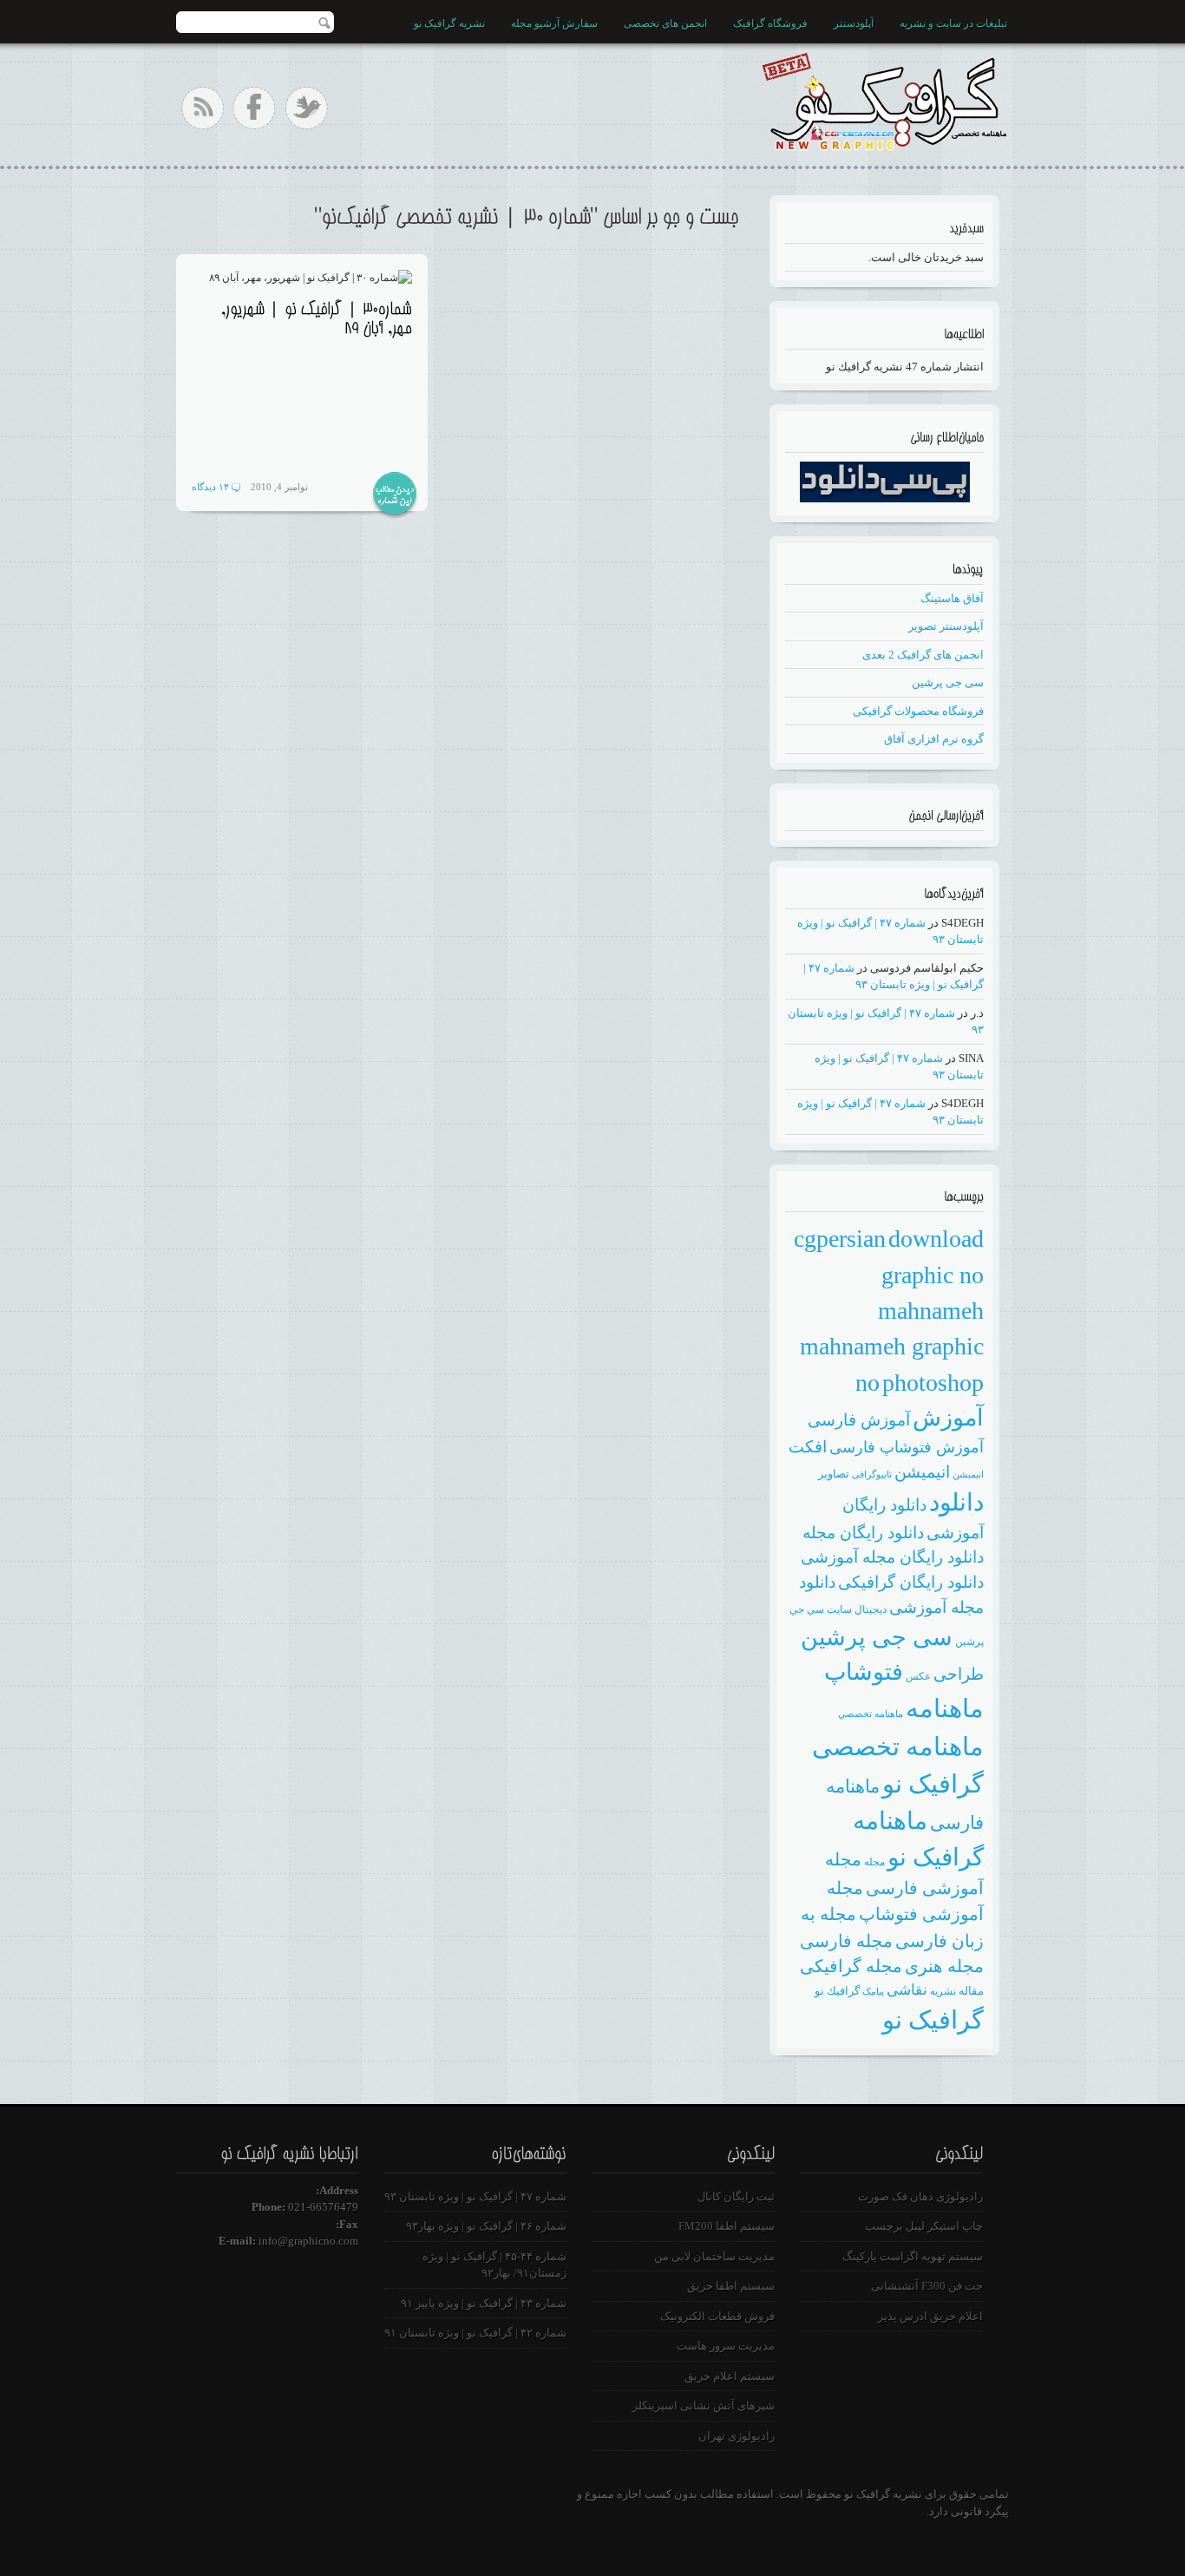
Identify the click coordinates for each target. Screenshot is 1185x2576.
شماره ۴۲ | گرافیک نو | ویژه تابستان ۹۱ (475, 2333)
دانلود (956, 1502)
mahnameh (931, 1311)
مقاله (971, 1991)
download (936, 1239)
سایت (839, 1609)
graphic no (933, 1275)
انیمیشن (922, 1472)
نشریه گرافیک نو (449, 23)
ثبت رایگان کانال (736, 2196)
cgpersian (840, 1239)
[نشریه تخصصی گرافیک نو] (884, 98)
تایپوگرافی (872, 1475)
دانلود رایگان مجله (863, 1533)
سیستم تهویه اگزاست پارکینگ (913, 2256)
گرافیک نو (933, 2020)
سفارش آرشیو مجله (554, 23)
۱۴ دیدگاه (210, 487)
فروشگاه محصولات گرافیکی (918, 711)
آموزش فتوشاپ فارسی (907, 1447)
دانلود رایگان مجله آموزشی (892, 1557)
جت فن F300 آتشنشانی (927, 2286)
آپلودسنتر (854, 23)
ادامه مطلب (395, 495)
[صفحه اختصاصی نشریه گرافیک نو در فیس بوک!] (255, 108)
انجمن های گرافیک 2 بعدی (923, 655)
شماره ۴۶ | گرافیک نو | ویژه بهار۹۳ (486, 2226)
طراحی (959, 1674)
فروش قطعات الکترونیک (717, 2316)
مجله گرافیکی (851, 1966)
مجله (874, 1862)
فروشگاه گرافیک (770, 23)
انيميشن (968, 1475)
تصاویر (834, 1474)
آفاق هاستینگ (952, 598)
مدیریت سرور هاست (726, 2346)
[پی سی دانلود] (885, 498)
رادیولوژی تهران (737, 2436)
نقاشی (907, 1990)
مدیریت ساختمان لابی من (714, 2256)
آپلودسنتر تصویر (946, 626)
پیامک (873, 1992)
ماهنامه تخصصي (871, 1714)
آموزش (948, 1418)
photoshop (933, 1383)
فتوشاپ (864, 1672)
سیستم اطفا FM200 (727, 2226)
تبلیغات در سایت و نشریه (953, 23)
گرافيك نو (837, 1991)
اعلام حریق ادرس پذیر (930, 2316)
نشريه (943, 1991)
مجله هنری (944, 1966)
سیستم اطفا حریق (731, 2286)
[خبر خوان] (203, 108)
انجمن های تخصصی (665, 23)
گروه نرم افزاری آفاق (934, 739)
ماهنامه (945, 1708)
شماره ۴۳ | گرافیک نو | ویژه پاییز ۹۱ (484, 2303)
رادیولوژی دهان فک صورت (920, 2196)
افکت (808, 1447)
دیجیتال (871, 1609)
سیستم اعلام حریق (730, 2376)
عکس (918, 1676)
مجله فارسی (846, 1941)
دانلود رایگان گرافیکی (911, 1582)
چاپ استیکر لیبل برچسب (924, 2226)
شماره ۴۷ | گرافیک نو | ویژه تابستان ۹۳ (475, 2196)
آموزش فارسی (859, 1420)
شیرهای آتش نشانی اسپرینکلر (704, 2406)
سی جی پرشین (948, 682)
